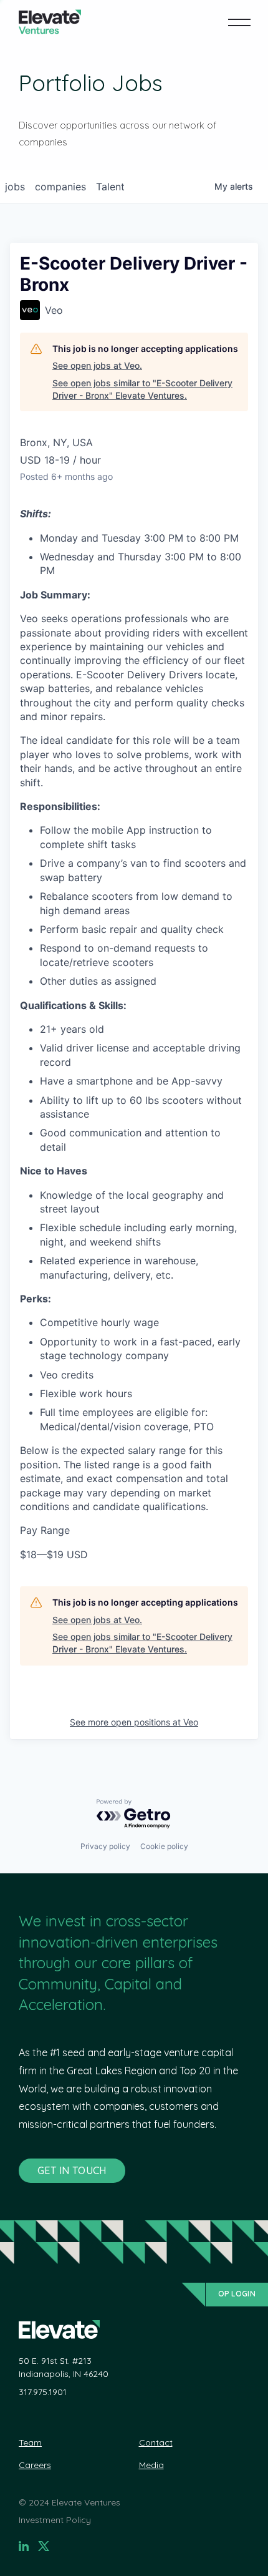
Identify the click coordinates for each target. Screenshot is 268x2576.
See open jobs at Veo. (97, 365)
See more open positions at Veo (134, 1722)
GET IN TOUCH (72, 2170)
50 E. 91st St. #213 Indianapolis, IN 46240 (64, 2367)
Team (30, 2442)
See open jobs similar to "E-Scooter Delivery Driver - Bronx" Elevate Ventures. (142, 389)
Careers (35, 2465)
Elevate (50, 22)
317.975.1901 (43, 2392)
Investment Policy (55, 2520)
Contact (156, 2442)
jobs (15, 187)
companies (60, 187)
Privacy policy (105, 1846)
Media (151, 2465)
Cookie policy (164, 1846)
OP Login (237, 2294)
